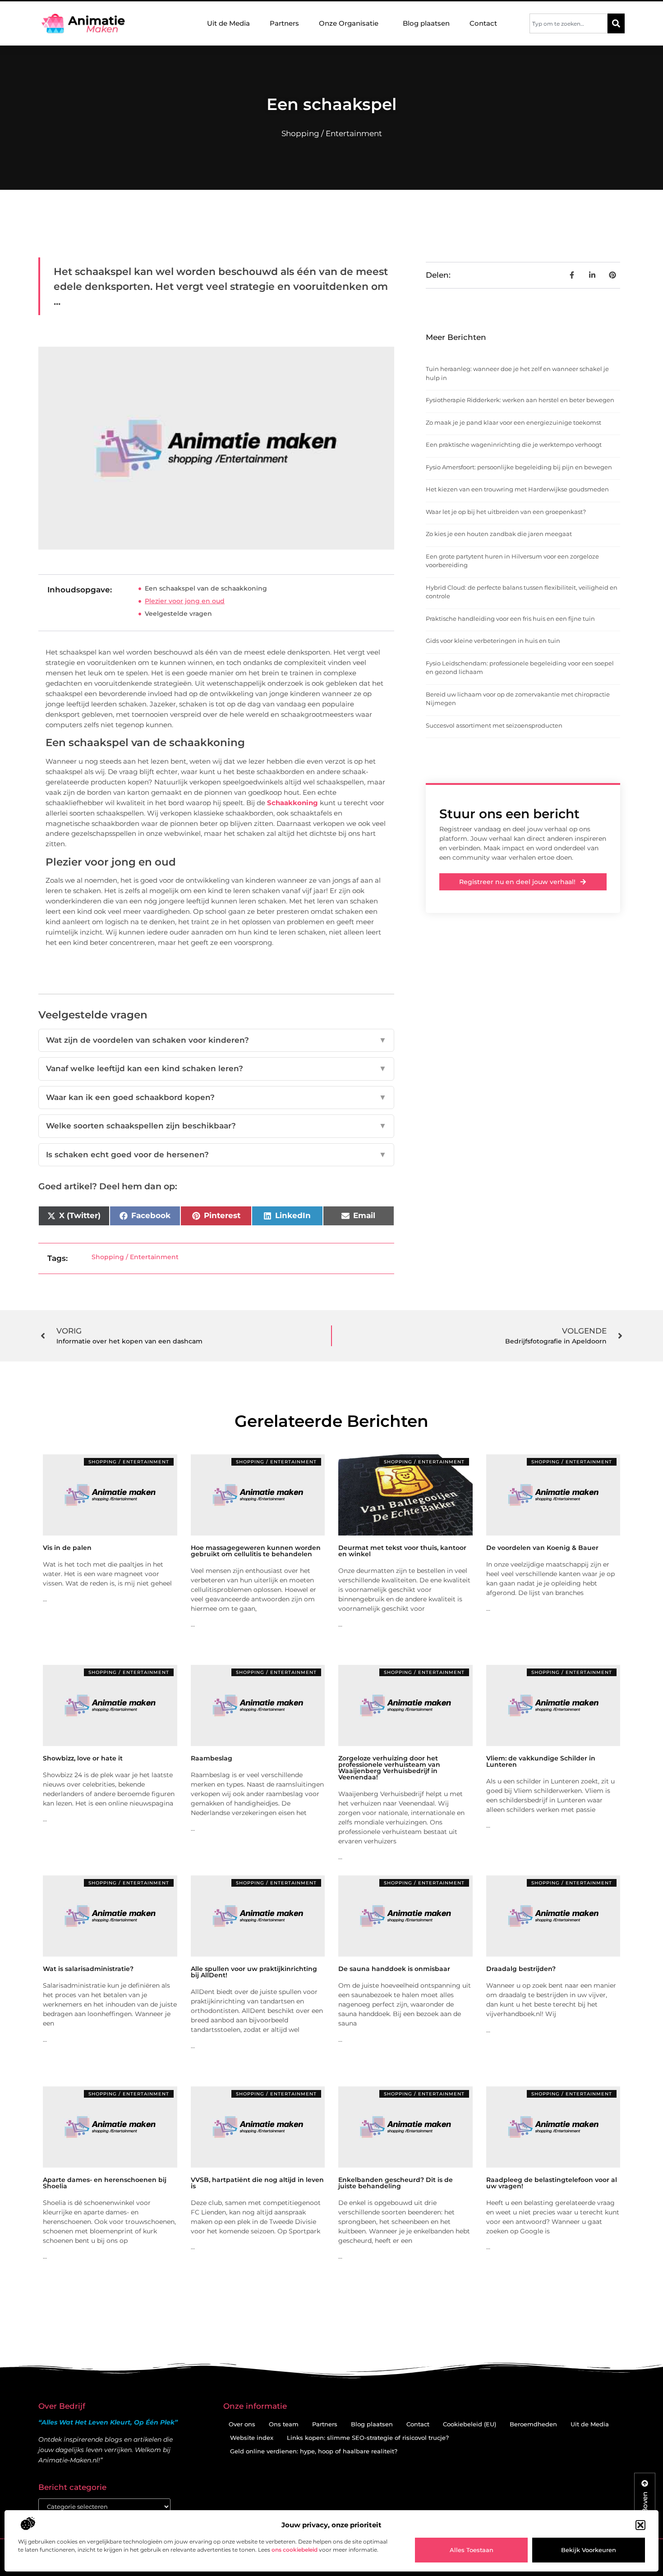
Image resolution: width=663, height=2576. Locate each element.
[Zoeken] (616, 23)
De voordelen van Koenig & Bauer (542, 1548)
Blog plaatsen (426, 23)
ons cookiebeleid (295, 2550)
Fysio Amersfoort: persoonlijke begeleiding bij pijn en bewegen (519, 467)
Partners (284, 23)
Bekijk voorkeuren (589, 2550)
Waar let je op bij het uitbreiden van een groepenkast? (506, 512)
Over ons (242, 2424)
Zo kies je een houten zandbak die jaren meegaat (499, 534)
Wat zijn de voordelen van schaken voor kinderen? (216, 1040)
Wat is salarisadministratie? (88, 1969)
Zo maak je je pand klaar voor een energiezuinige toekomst (513, 422)
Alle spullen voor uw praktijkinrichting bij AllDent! (254, 1972)
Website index (252, 2438)
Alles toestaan (472, 2550)
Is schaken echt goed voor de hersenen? (216, 1155)
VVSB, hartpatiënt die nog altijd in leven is (257, 2183)
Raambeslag (212, 1758)
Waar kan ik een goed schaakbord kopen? (216, 1097)
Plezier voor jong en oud (185, 601)
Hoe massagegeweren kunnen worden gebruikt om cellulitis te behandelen (256, 1551)
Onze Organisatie (349, 23)
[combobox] (569, 23)
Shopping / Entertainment (332, 133)
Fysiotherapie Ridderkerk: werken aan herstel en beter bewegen (520, 400)
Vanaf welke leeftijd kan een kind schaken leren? (216, 1068)
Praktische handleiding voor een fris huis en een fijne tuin (510, 619)
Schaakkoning (292, 803)
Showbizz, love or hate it (83, 1758)
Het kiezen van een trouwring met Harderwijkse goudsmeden (517, 489)
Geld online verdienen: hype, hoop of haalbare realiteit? (314, 2451)
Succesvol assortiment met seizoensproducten (494, 725)
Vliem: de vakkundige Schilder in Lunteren (541, 1761)
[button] (640, 2525)
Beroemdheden (533, 2424)
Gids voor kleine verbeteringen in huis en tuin (493, 641)
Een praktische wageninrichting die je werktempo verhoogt (514, 445)
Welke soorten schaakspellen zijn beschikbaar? (216, 1126)
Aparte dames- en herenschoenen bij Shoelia (105, 2183)
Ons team (284, 2424)
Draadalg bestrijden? (521, 1969)
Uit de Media (228, 23)
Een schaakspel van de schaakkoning (206, 588)
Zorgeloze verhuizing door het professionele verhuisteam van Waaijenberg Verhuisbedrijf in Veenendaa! (389, 1768)
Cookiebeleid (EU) (470, 2424)
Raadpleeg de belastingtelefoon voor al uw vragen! (552, 2183)
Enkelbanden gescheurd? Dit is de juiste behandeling (396, 2183)
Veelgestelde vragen (178, 614)
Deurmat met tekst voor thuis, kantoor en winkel (402, 1551)
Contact (483, 23)
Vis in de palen (67, 1548)
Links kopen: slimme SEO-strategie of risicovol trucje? (368, 2438)
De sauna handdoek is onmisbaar (394, 1969)
